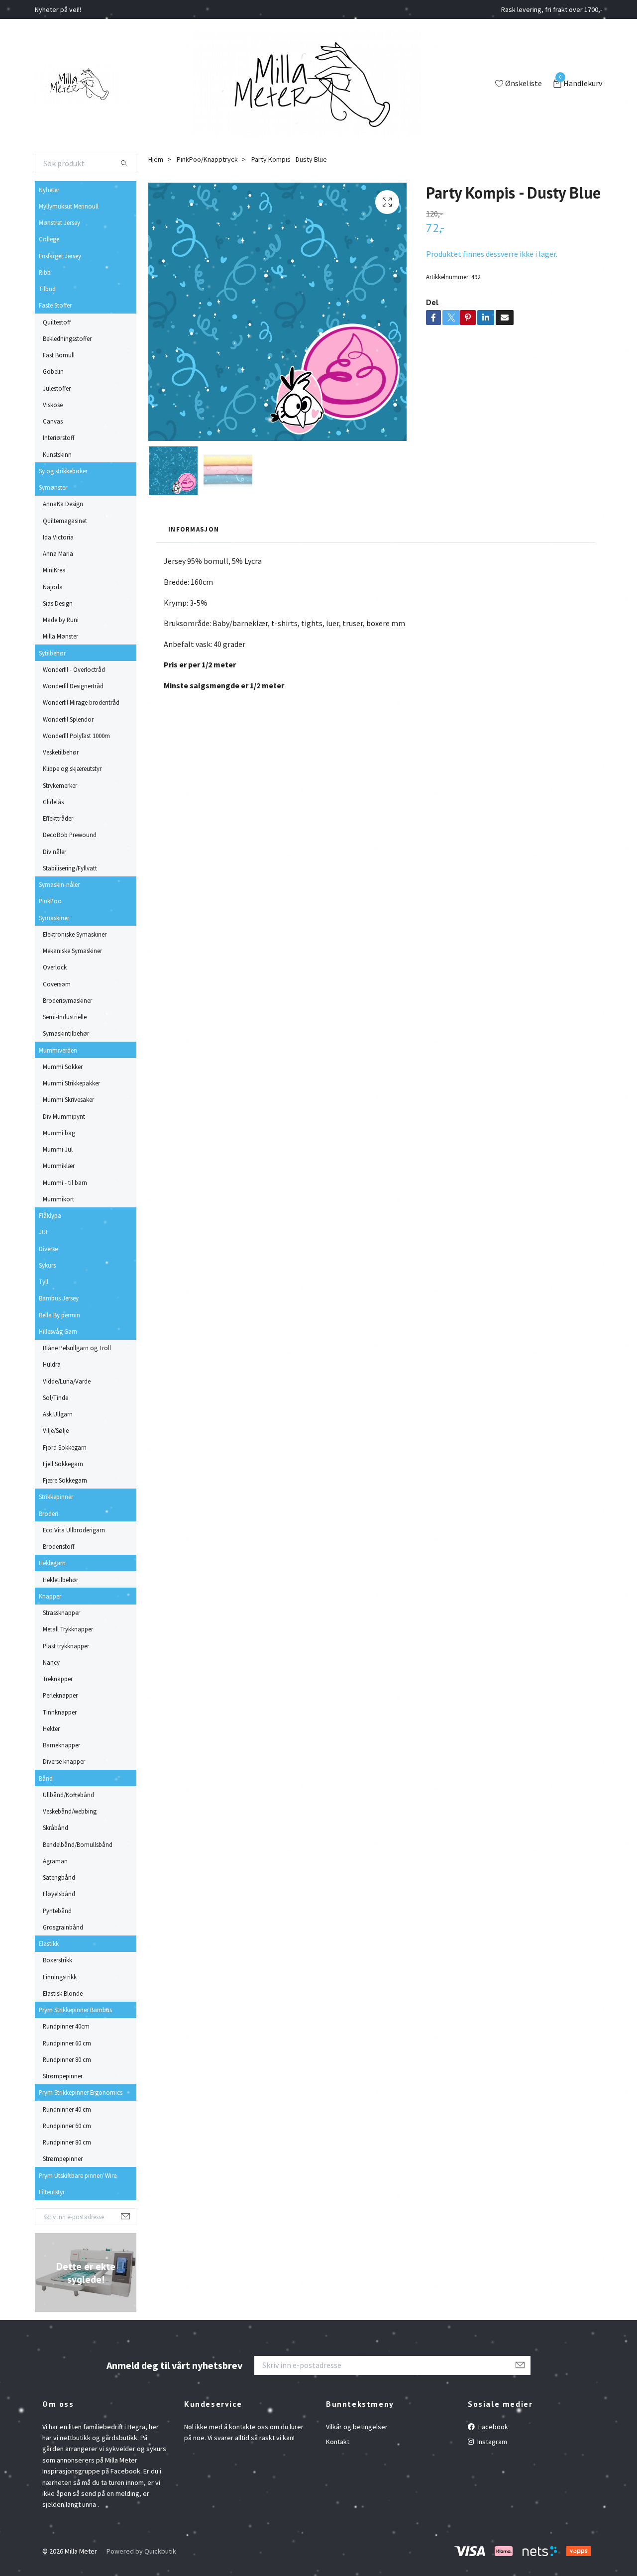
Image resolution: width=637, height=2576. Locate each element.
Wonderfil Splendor (68, 719)
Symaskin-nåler (59, 884)
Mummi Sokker (63, 1067)
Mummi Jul (58, 1149)
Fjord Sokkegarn (65, 1447)
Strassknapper (61, 1612)
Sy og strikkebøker (63, 471)
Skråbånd (55, 1827)
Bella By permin (59, 1315)
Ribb (45, 272)
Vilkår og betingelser (357, 2427)
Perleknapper (60, 1695)
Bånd (46, 1778)
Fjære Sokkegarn (65, 1480)
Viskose (53, 405)
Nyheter (49, 190)
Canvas (53, 421)
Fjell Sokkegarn (63, 1464)
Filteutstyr (52, 2192)
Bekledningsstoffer (67, 338)
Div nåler (54, 852)
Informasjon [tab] (194, 529)
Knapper (50, 1596)
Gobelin (53, 371)
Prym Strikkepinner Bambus (75, 2010)
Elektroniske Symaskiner (75, 934)
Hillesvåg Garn (58, 1331)
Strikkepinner (56, 1497)
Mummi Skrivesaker (68, 1099)
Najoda (53, 587)
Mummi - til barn (65, 1182)
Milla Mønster (60, 636)
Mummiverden (58, 1050)
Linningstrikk (60, 1977)
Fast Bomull (59, 355)
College (49, 239)
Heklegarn (52, 1563)
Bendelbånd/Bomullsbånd (78, 1844)
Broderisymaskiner (67, 1000)
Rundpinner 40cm (66, 2026)
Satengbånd (59, 1877)
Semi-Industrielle (65, 1017)
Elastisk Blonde (63, 1993)
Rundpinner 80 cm (67, 2059)
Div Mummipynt (64, 1116)
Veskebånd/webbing (70, 1811)
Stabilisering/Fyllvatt (70, 868)
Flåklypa (50, 1215)
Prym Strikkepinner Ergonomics (81, 2092)
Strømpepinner (63, 2076)
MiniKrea (54, 570)
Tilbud (47, 289)
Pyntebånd (57, 1911)
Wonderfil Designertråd (73, 686)
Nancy (51, 1662)
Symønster (53, 487)
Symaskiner (54, 918)
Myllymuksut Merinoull (69, 206)
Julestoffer (57, 388)
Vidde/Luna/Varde (67, 1381)
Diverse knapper (64, 1761)
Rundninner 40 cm (67, 2109)
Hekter (51, 1728)
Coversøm (57, 984)
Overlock (55, 967)
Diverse (48, 1249)
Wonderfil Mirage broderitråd (81, 702)
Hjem (156, 159)
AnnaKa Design (63, 504)
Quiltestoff (57, 322)
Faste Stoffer (55, 305)
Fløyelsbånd (59, 1894)
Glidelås (53, 802)
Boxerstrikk (57, 1960)
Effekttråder (58, 818)
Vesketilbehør (61, 752)
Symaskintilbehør (66, 1033)
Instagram (491, 2442)
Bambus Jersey (59, 1298)
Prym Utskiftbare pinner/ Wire (78, 2175)
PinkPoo (50, 901)
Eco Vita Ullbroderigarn (74, 1530)
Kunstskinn (57, 454)
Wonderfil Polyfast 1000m (76, 736)
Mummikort (58, 1199)
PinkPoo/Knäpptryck (207, 159)
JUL (44, 1232)
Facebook (492, 2427)
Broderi (49, 1513)
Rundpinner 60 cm (67, 2043)
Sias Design (58, 603)
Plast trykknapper (66, 1646)
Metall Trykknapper (68, 1629)
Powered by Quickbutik (141, 2551)
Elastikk (49, 1943)
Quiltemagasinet (65, 521)
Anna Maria (58, 553)
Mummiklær (59, 1166)
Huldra (52, 1364)
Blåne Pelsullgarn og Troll (77, 1348)
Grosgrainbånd (63, 1927)
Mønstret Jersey (59, 222)
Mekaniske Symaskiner (72, 951)
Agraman (55, 1861)
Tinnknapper (60, 1712)
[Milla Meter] (77, 84)
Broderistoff (58, 1546)
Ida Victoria (58, 537)
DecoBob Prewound (70, 835)
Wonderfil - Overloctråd (74, 669)
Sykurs (47, 1265)
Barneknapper (61, 1745)
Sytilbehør (52, 653)
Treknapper (58, 1679)
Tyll (44, 1282)
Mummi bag (59, 1133)
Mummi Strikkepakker (71, 1083)
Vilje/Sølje (56, 1430)
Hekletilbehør (60, 1580)
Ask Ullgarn (58, 1414)
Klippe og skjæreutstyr (72, 768)
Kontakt (338, 2442)
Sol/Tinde (55, 1397)
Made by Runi (61, 620)
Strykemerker (60, 785)
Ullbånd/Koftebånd (68, 1795)
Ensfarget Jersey (60, 256)
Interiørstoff (58, 437)
